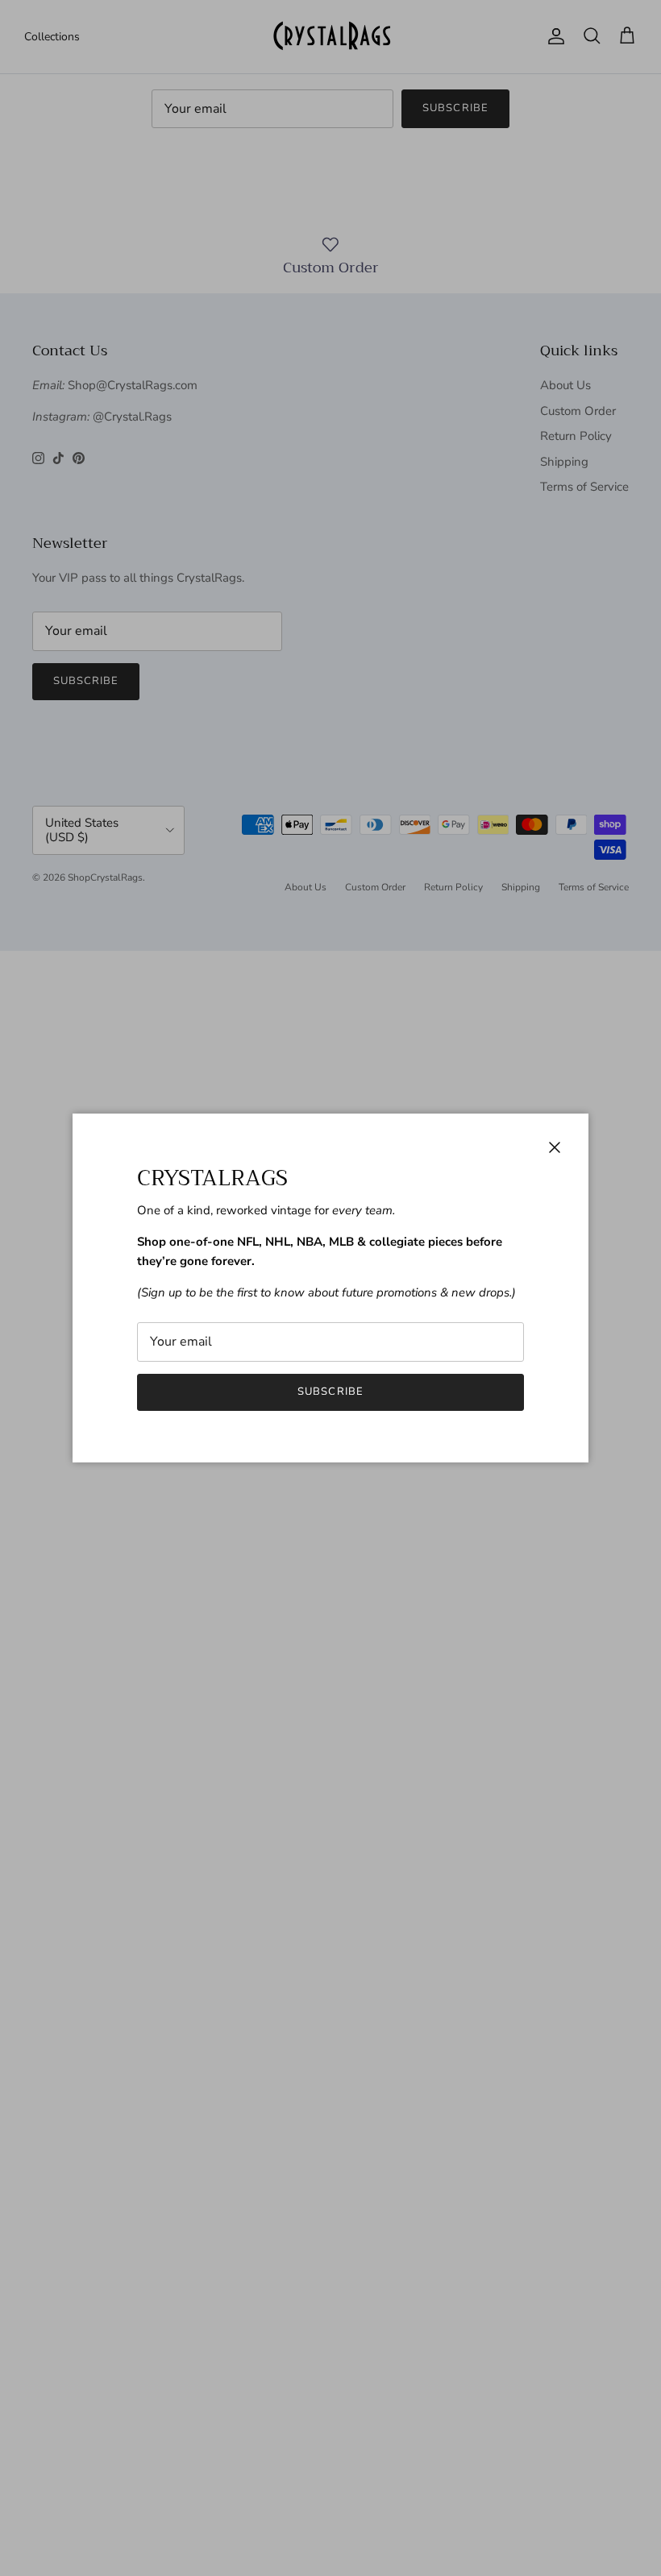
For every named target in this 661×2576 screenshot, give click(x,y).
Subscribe (330, 1392)
